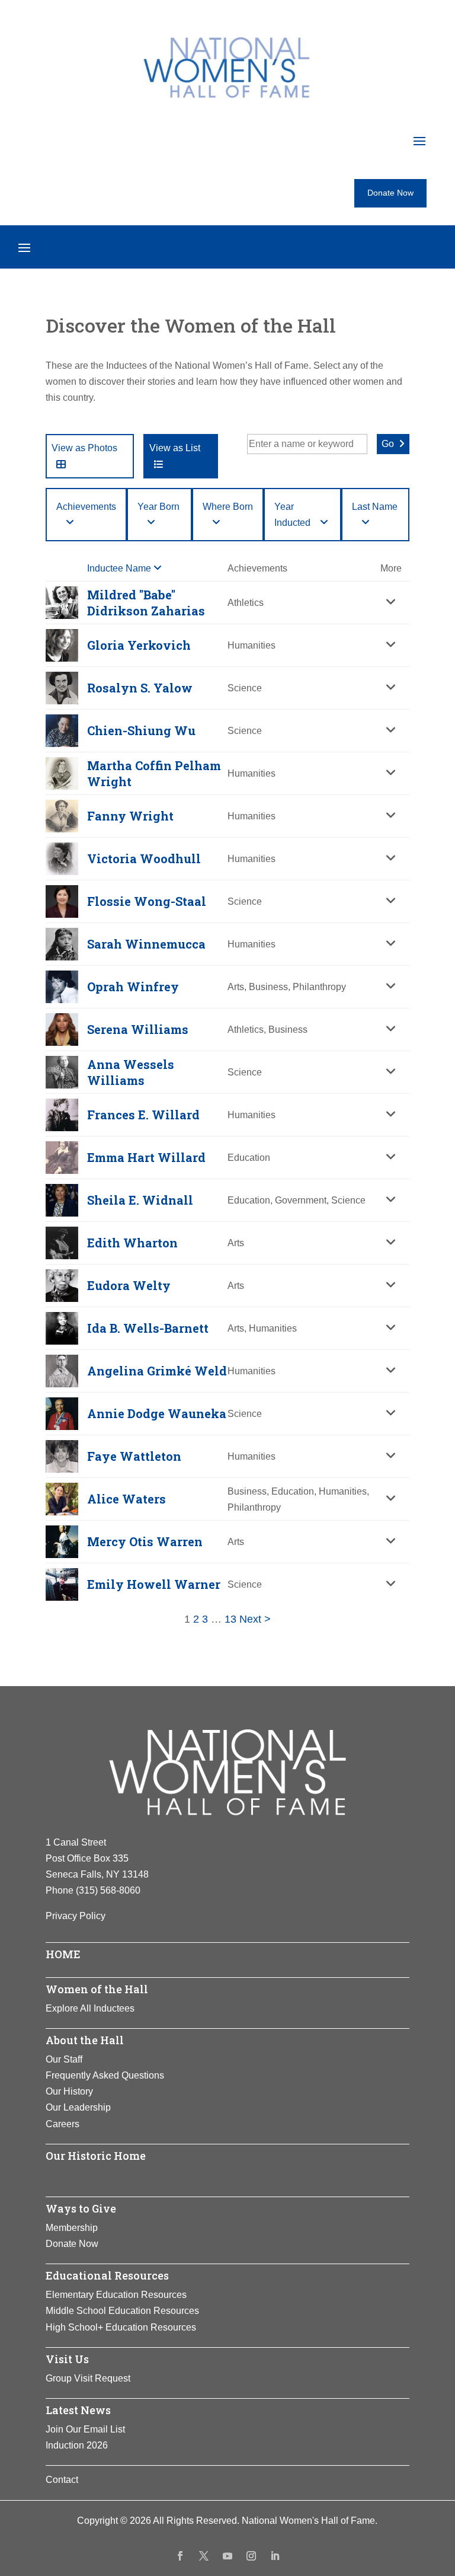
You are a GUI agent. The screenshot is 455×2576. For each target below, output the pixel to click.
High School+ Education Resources (121, 2327)
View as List (175, 448)
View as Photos (84, 448)
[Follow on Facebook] (180, 2556)
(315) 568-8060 (108, 1890)
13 (230, 1619)
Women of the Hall (97, 1989)
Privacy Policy (76, 1916)
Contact (62, 2480)
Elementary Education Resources (116, 2295)
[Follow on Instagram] (251, 2556)
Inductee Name (120, 568)
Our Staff (64, 2059)
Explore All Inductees (90, 2008)
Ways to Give (81, 2208)
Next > (255, 1619)
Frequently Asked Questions (105, 2075)
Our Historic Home (96, 2156)
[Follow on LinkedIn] (275, 2556)
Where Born (228, 507)
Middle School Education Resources (122, 2311)
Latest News (78, 2410)
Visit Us (67, 2359)
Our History (69, 2091)
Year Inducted (292, 515)
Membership (72, 2228)
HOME (63, 1954)
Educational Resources (107, 2275)
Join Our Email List (85, 2429)
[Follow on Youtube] (227, 2556)
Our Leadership (78, 2107)
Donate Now (390, 193)
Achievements (86, 507)
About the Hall (85, 2040)
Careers (63, 2124)
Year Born (158, 507)
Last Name (375, 507)
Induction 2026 (77, 2445)
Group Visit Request (88, 2378)
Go (388, 444)
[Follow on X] (204, 2556)
